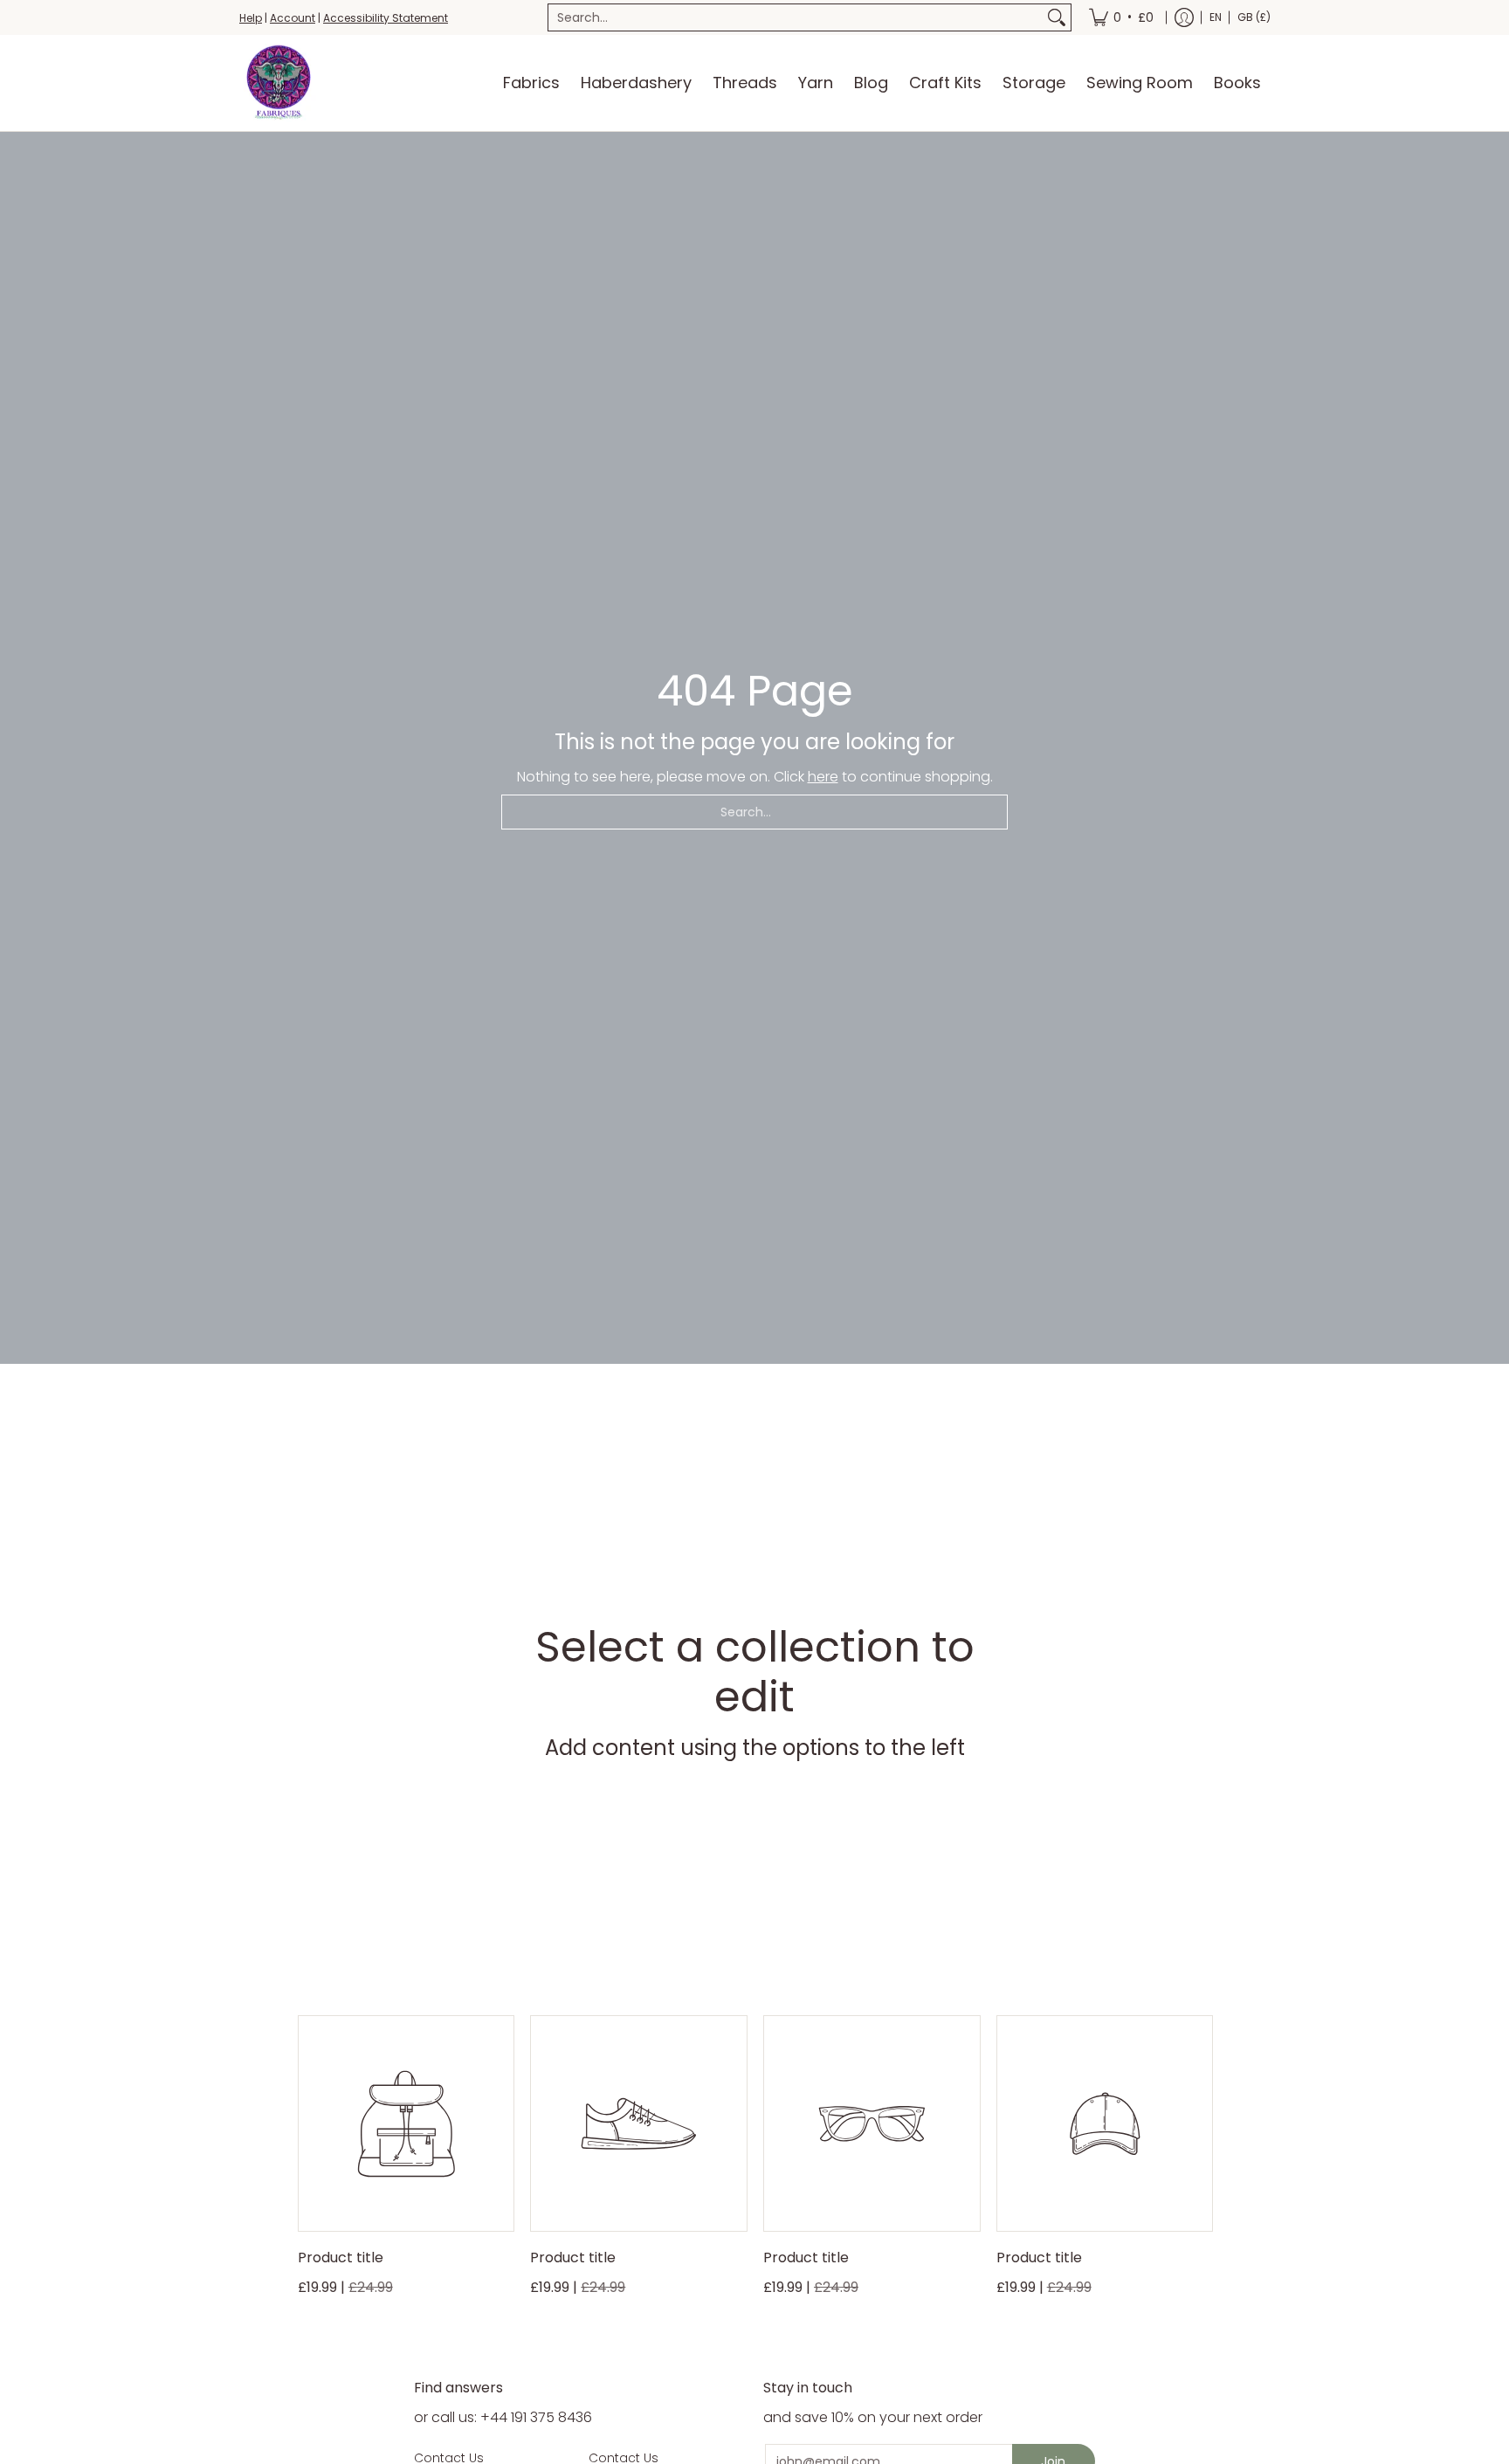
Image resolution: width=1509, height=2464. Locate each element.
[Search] (1057, 17)
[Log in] (1184, 17)
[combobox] (796, 17)
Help (251, 18)
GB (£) (1254, 17)
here (823, 777)
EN (1216, 17)
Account (293, 18)
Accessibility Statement (386, 18)
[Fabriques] (279, 83)
